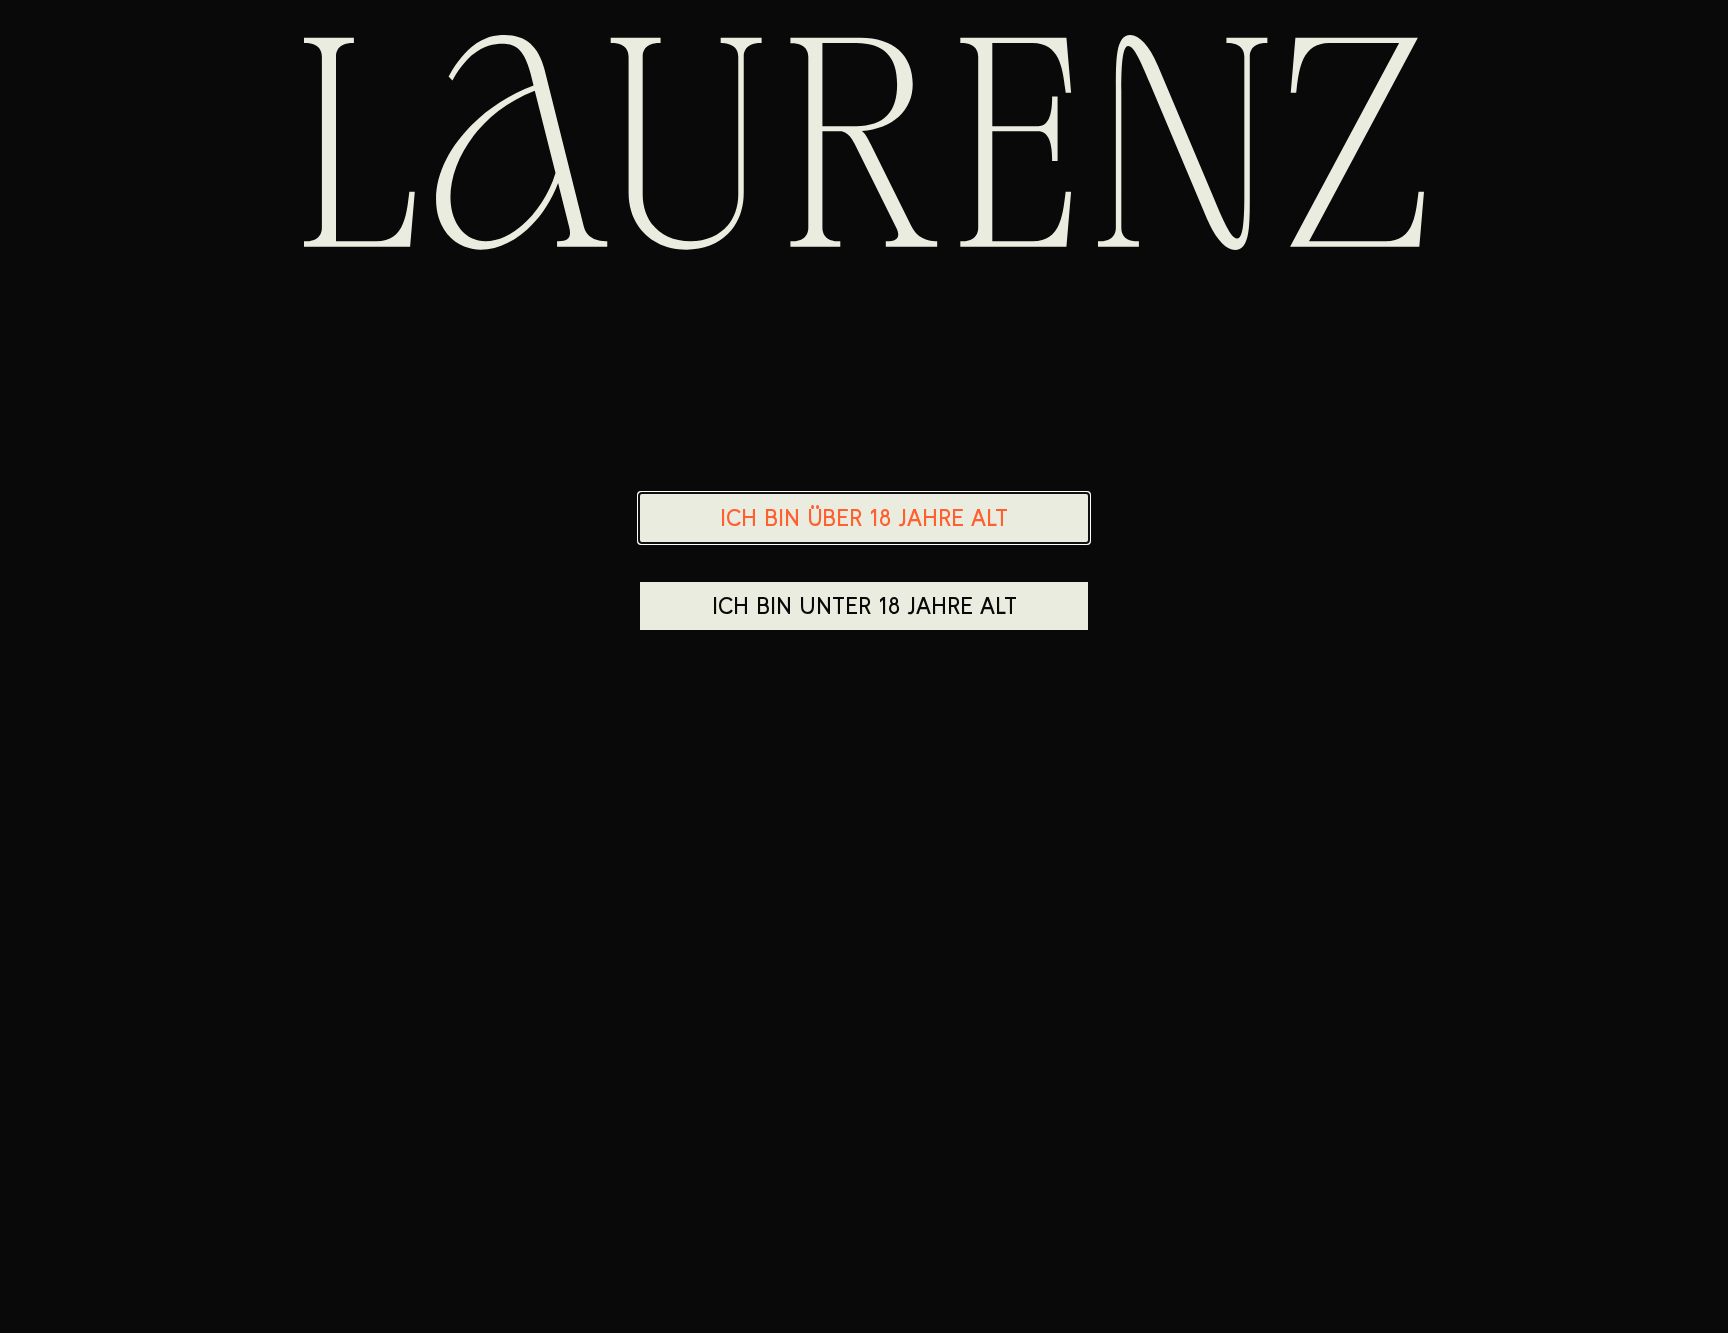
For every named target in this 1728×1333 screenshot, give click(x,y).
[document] (864, 666)
